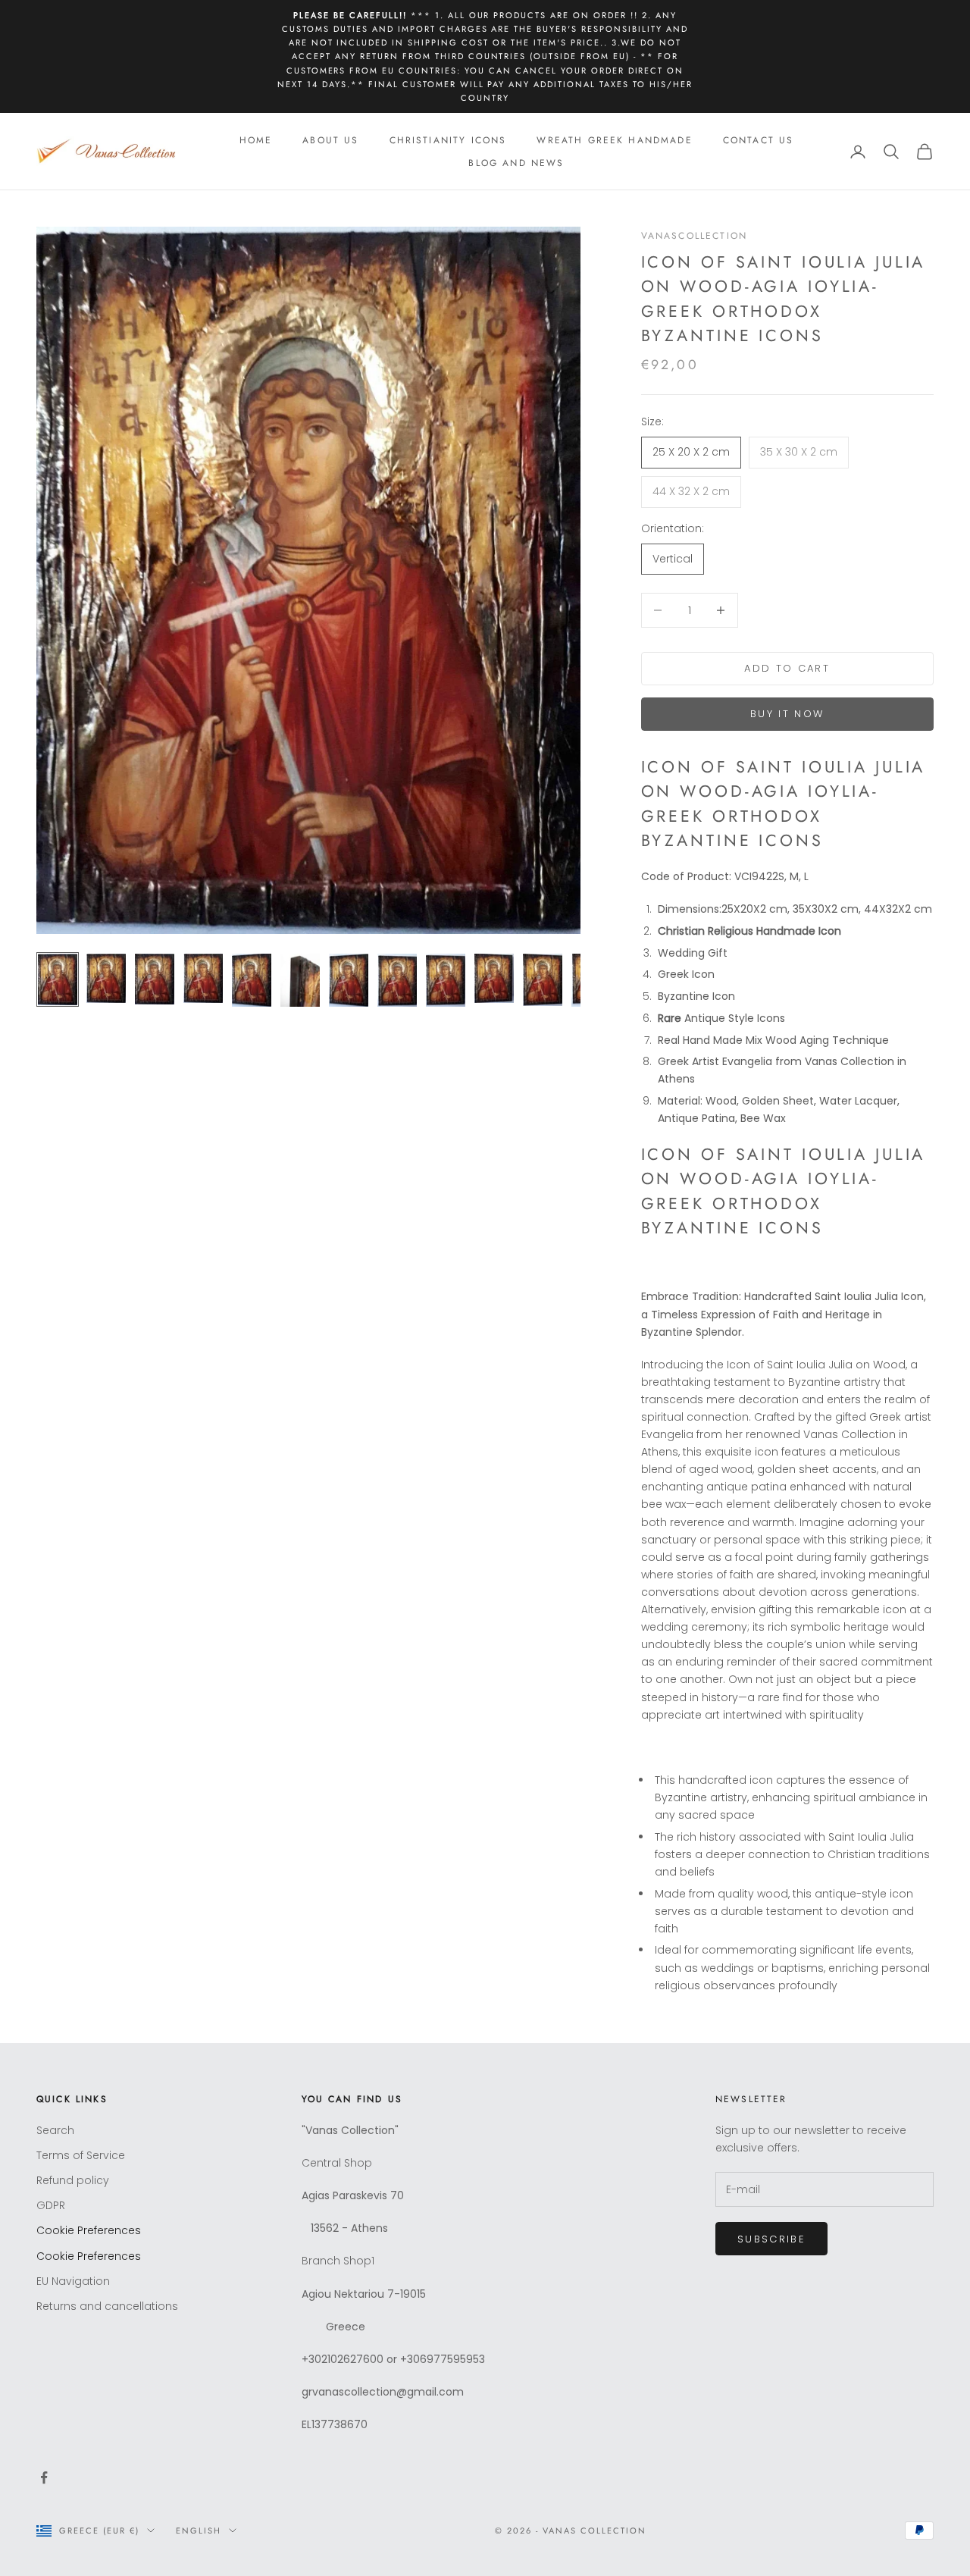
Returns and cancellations (107, 2306)
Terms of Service (81, 2155)
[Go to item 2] (106, 978)
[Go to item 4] (203, 978)
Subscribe (771, 2239)
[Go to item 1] (58, 979)
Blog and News (516, 163)
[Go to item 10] (494, 978)
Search (55, 2130)
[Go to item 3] (155, 979)
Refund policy (73, 2180)
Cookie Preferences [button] (89, 2230)
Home (256, 140)
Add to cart (787, 668)
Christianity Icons (448, 140)
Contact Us (759, 140)
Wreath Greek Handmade (614, 140)
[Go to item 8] (397, 980)
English (199, 2531)
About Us (330, 140)
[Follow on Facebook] (44, 2477)
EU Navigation (73, 2281)
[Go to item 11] (543, 980)
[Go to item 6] (300, 980)
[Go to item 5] (252, 980)
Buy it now (787, 714)
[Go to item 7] (349, 980)
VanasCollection (694, 236)
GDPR (51, 2205)
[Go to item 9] (446, 980)
